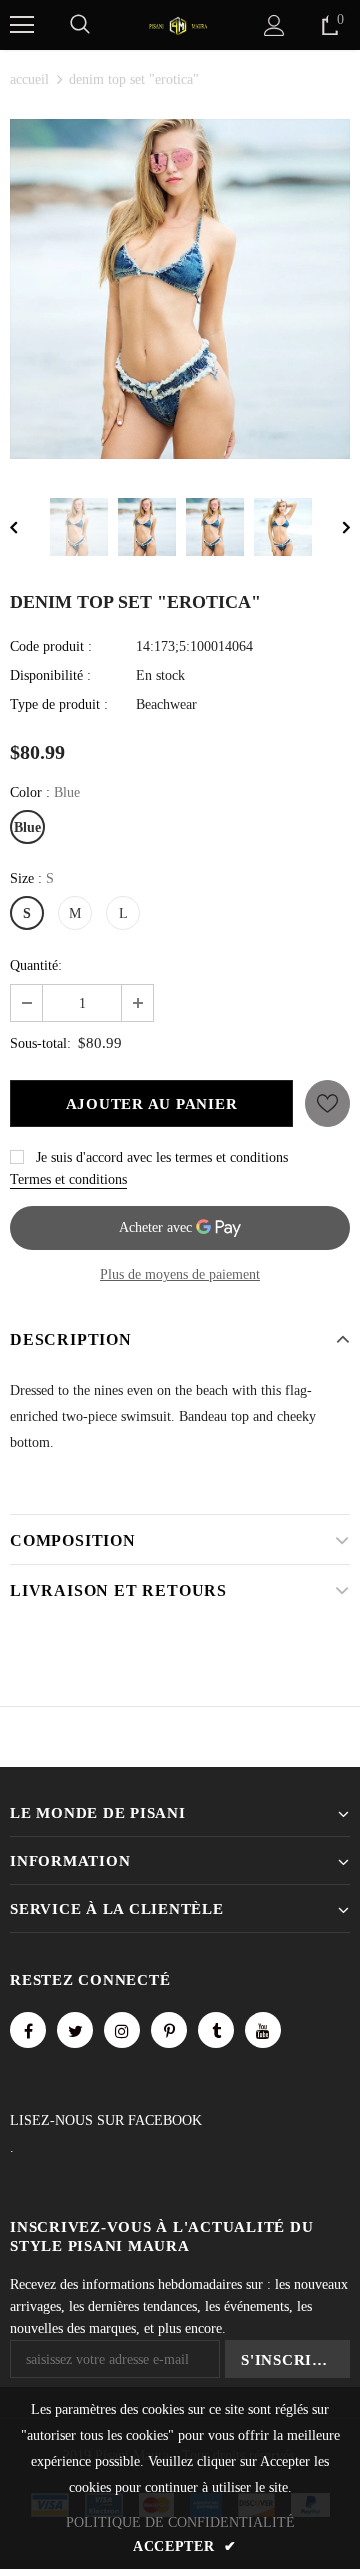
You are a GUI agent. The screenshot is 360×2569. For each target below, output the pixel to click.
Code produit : (51, 646)
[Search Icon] (80, 25)
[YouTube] (263, 2030)
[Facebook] (28, 2030)
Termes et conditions (68, 1179)
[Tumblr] (216, 2030)
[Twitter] (75, 2030)
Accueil (29, 79)
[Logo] (178, 24)
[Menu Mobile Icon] (22, 25)
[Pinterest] (169, 2030)
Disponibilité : (50, 675)
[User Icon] (274, 25)
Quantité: (36, 965)
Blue (27, 827)
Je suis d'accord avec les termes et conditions (162, 1157)
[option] (180, 289)
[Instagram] (122, 2030)
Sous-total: (40, 1043)
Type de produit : (59, 704)
